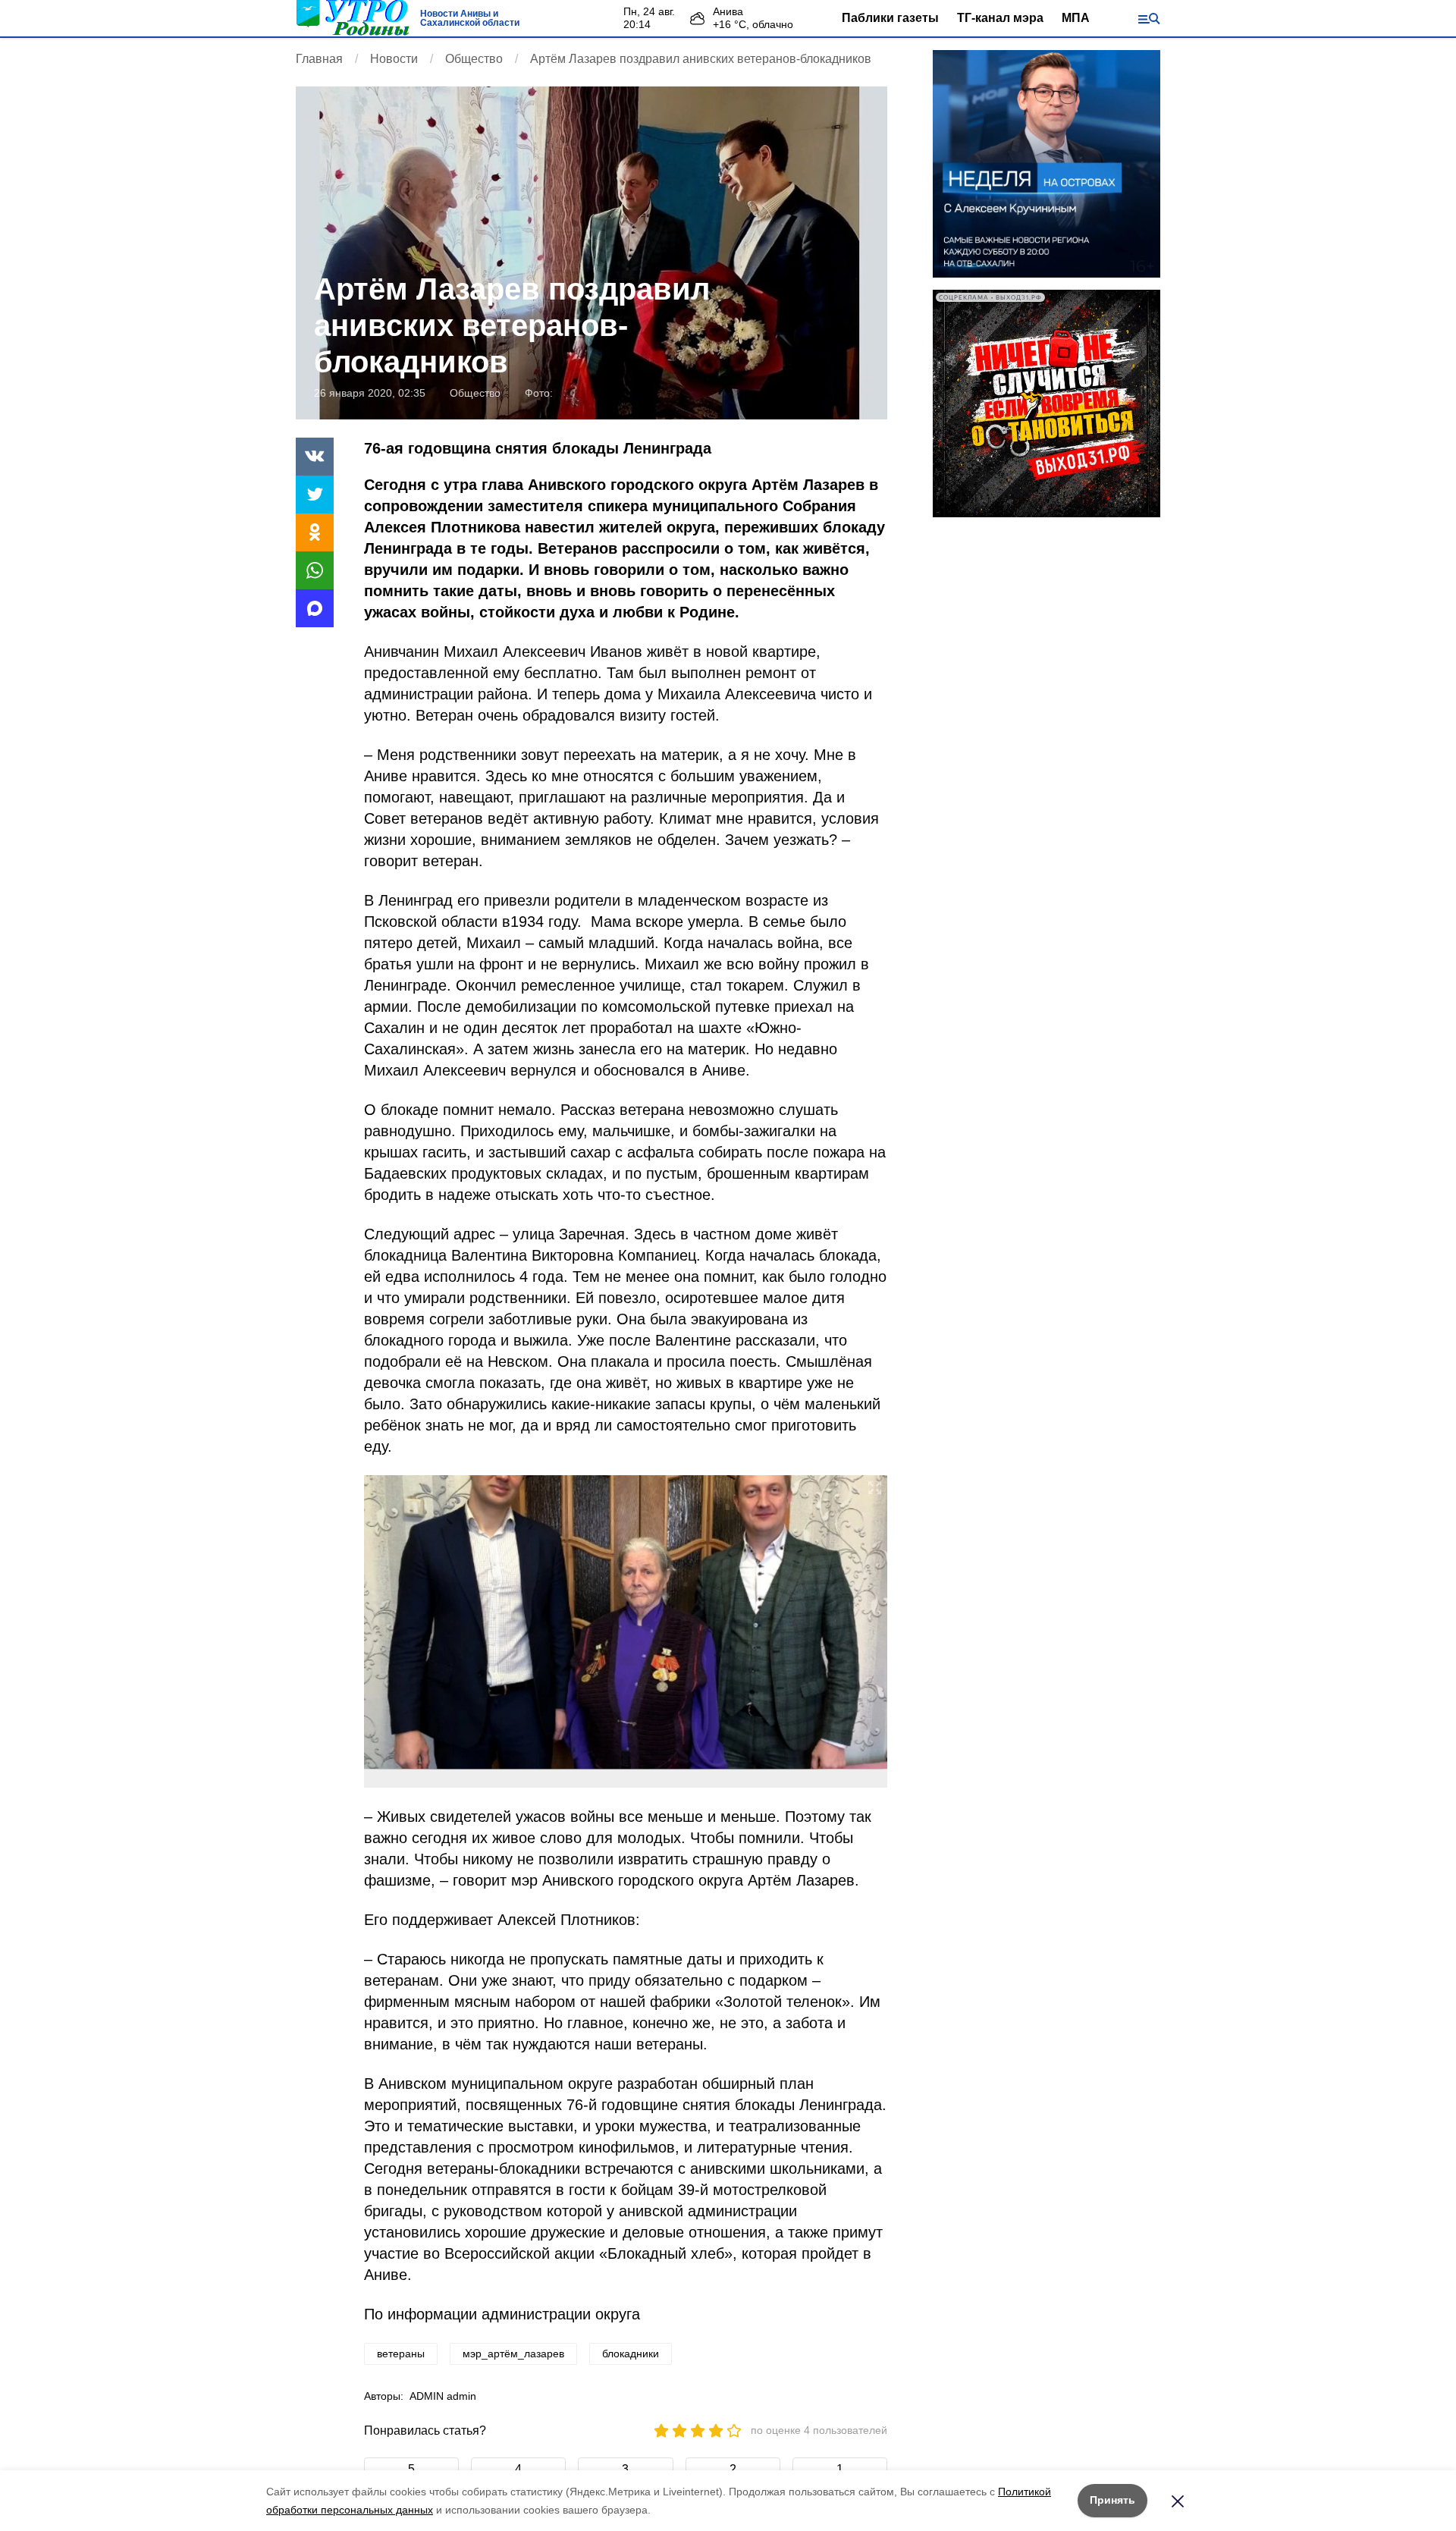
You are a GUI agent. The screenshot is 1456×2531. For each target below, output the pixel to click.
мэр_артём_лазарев (513, 2354)
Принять (1112, 2500)
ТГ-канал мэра (1000, 18)
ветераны (401, 2354)
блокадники (631, 2354)
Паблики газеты (890, 18)
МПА (1076, 18)
